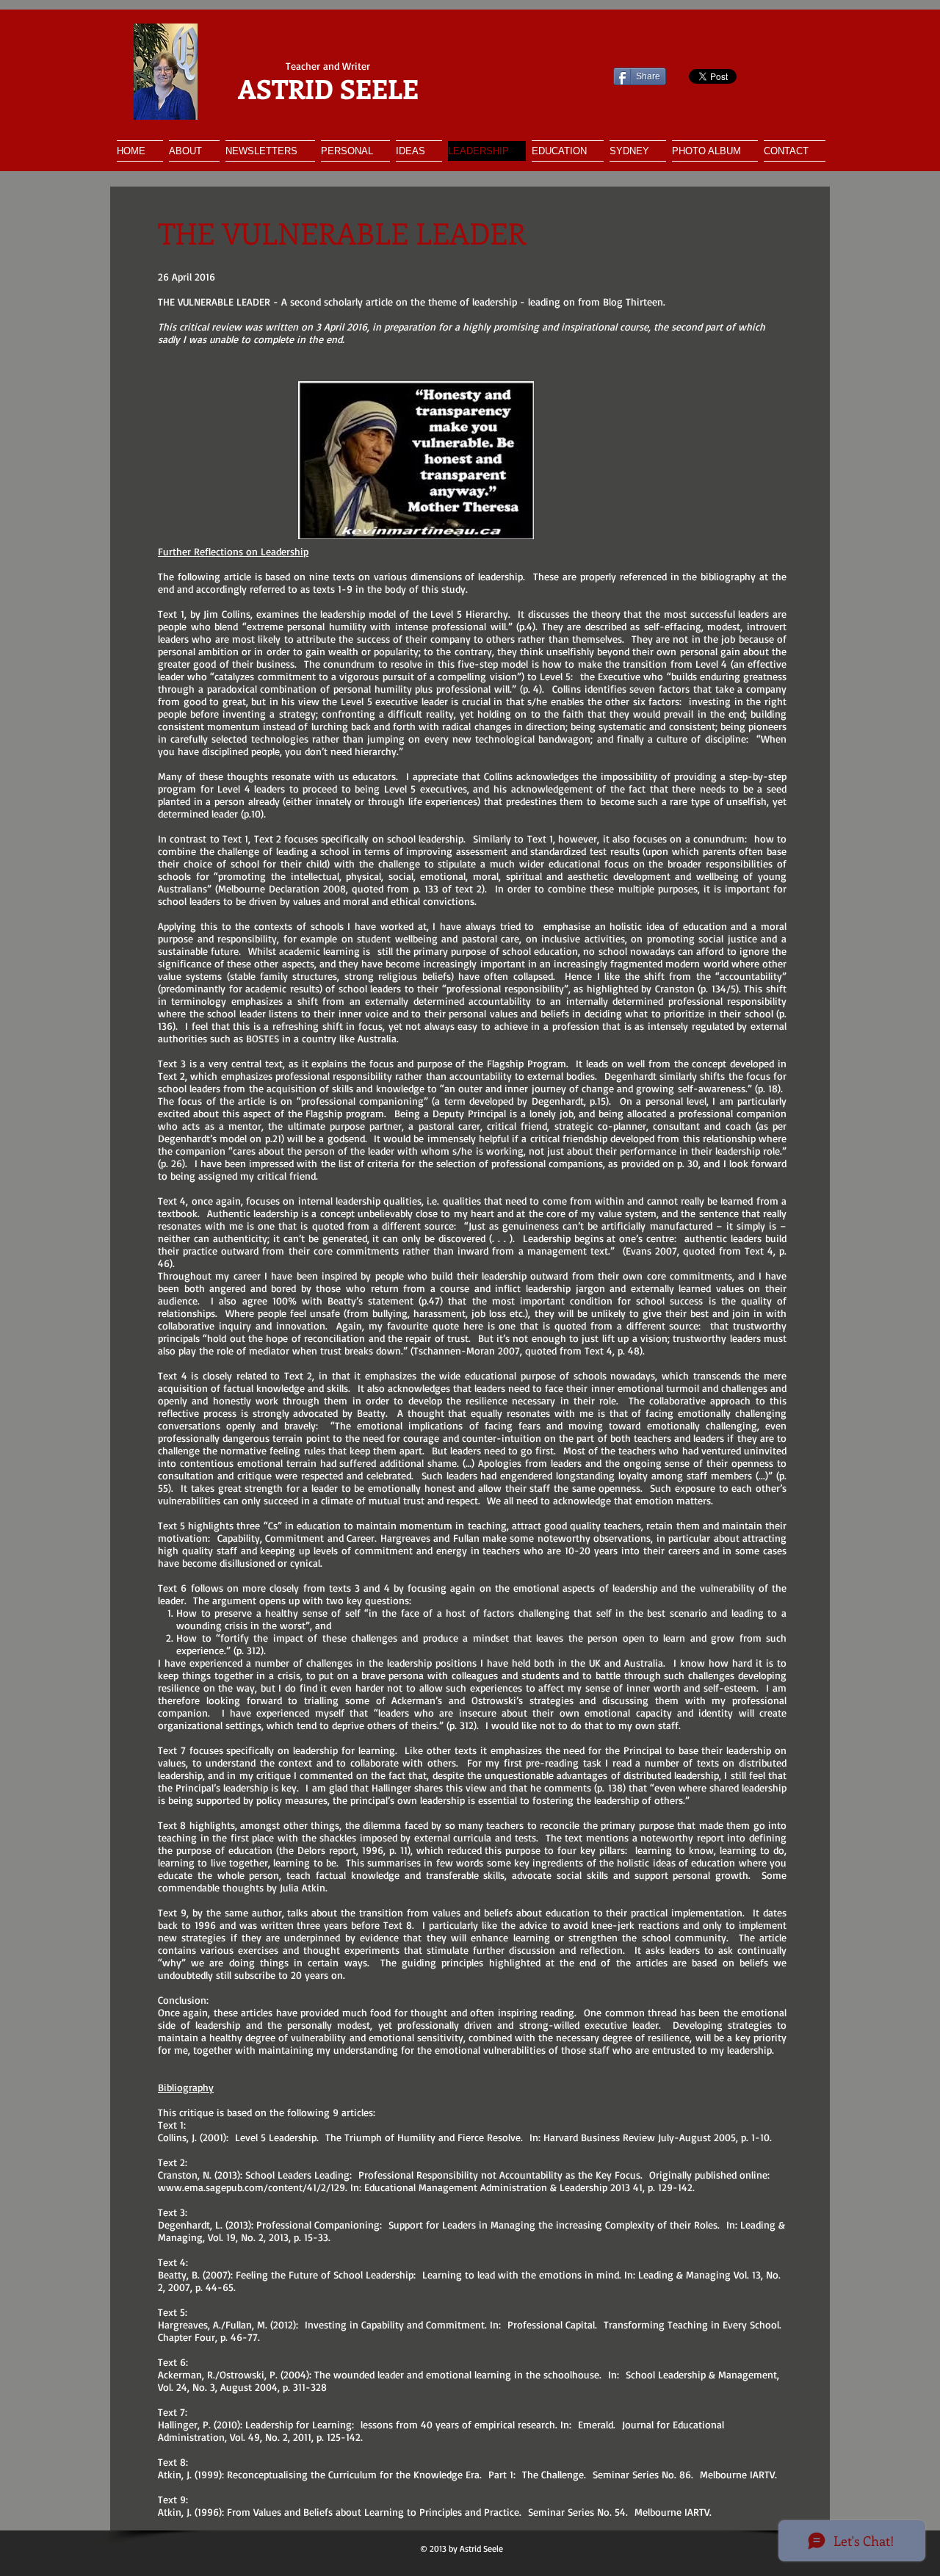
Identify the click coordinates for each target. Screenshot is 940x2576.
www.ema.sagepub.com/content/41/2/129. (253, 2187)
